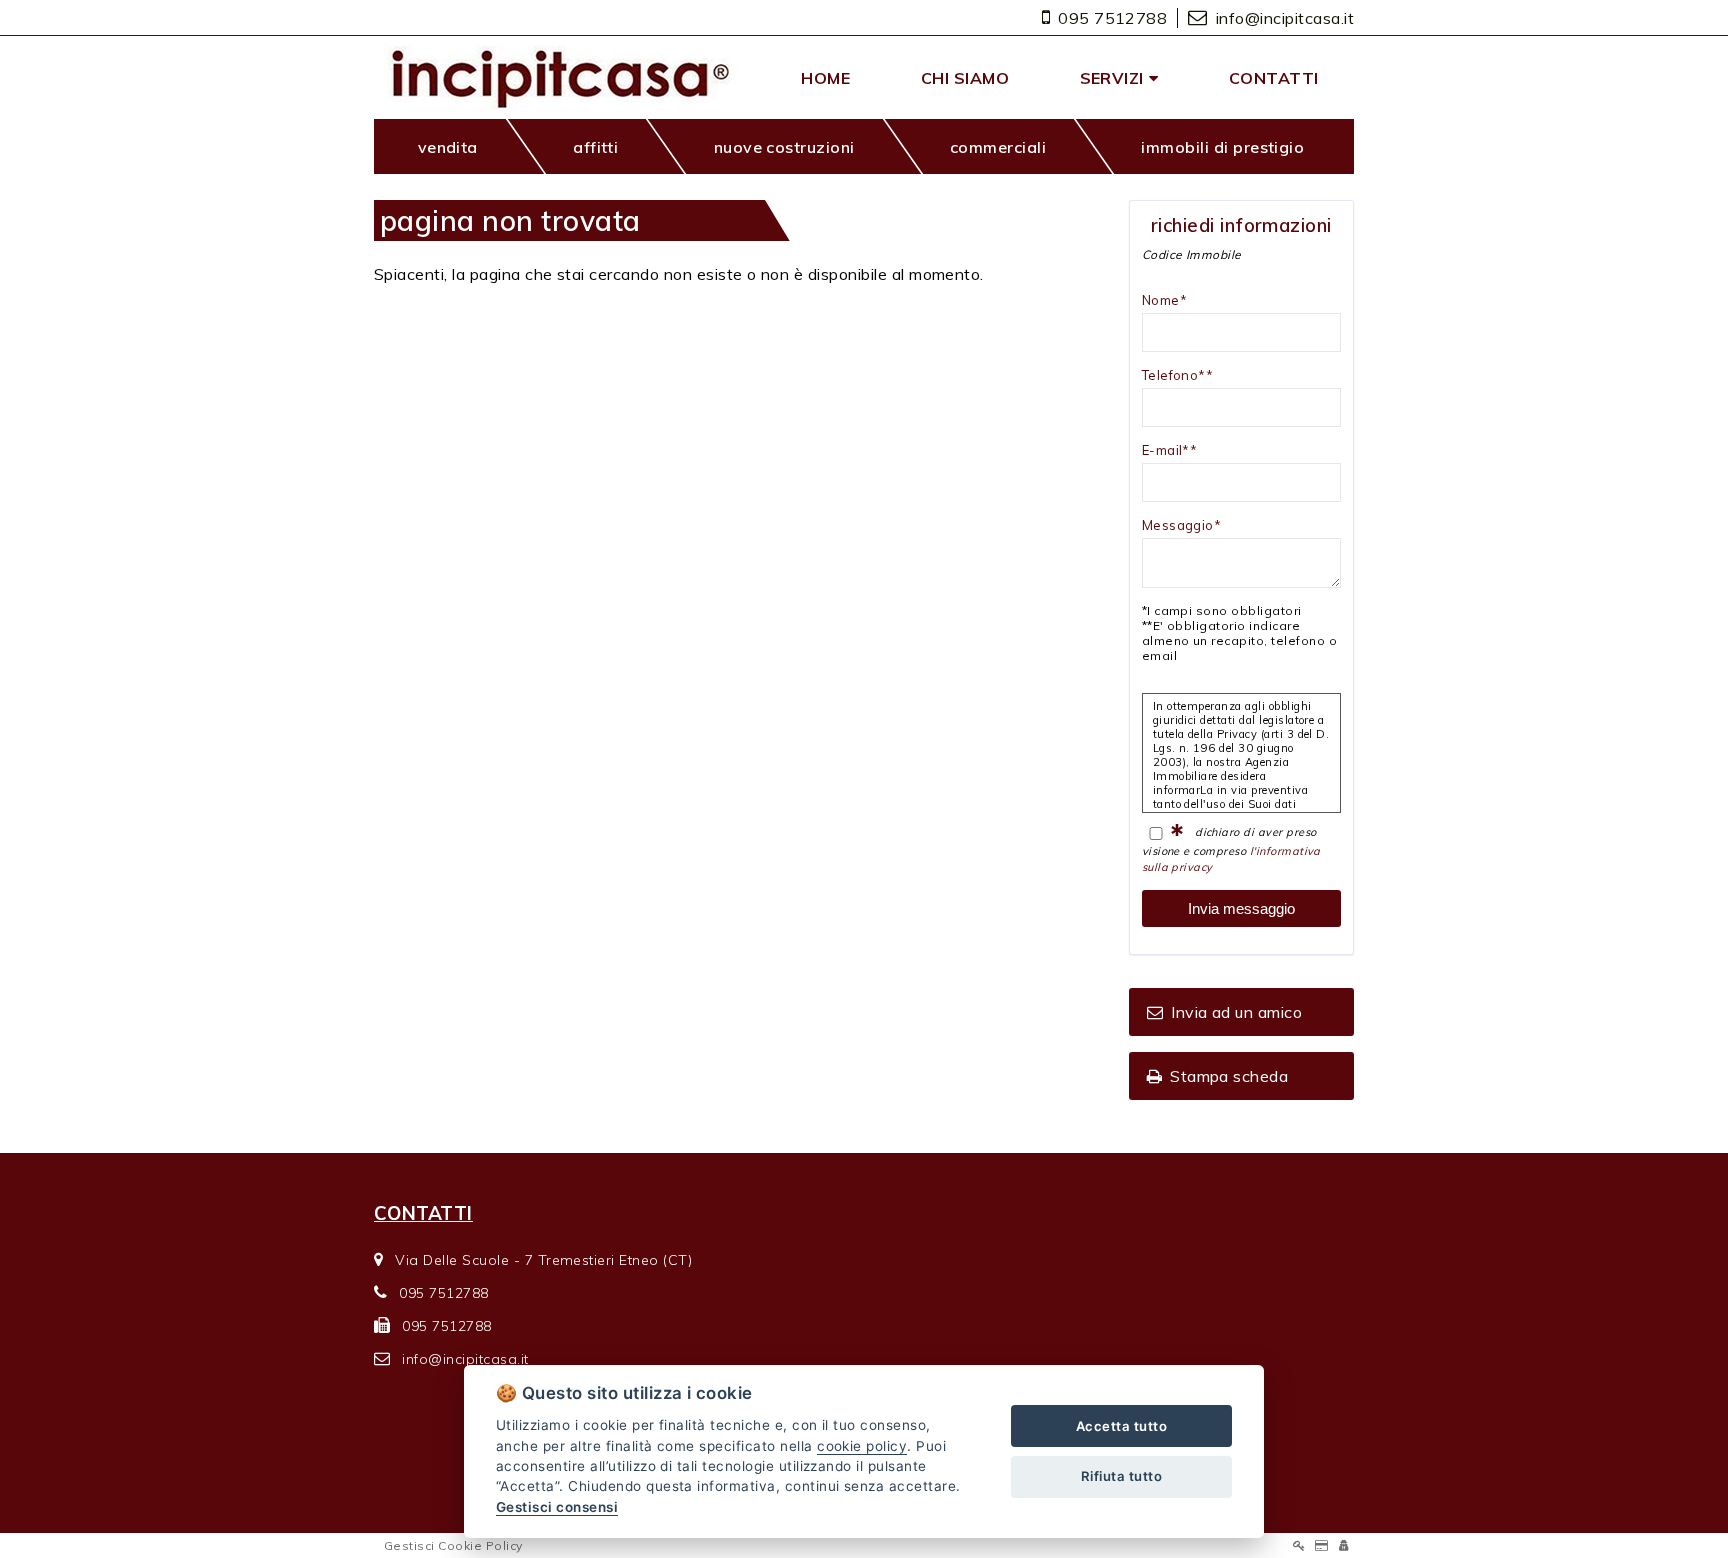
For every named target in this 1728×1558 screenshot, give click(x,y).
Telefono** (1178, 375)
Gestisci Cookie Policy (453, 1545)
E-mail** (1170, 450)
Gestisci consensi (557, 1507)
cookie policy (862, 1446)
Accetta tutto (1121, 1426)
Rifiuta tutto (1121, 1476)
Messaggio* (1182, 525)
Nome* (1164, 300)
